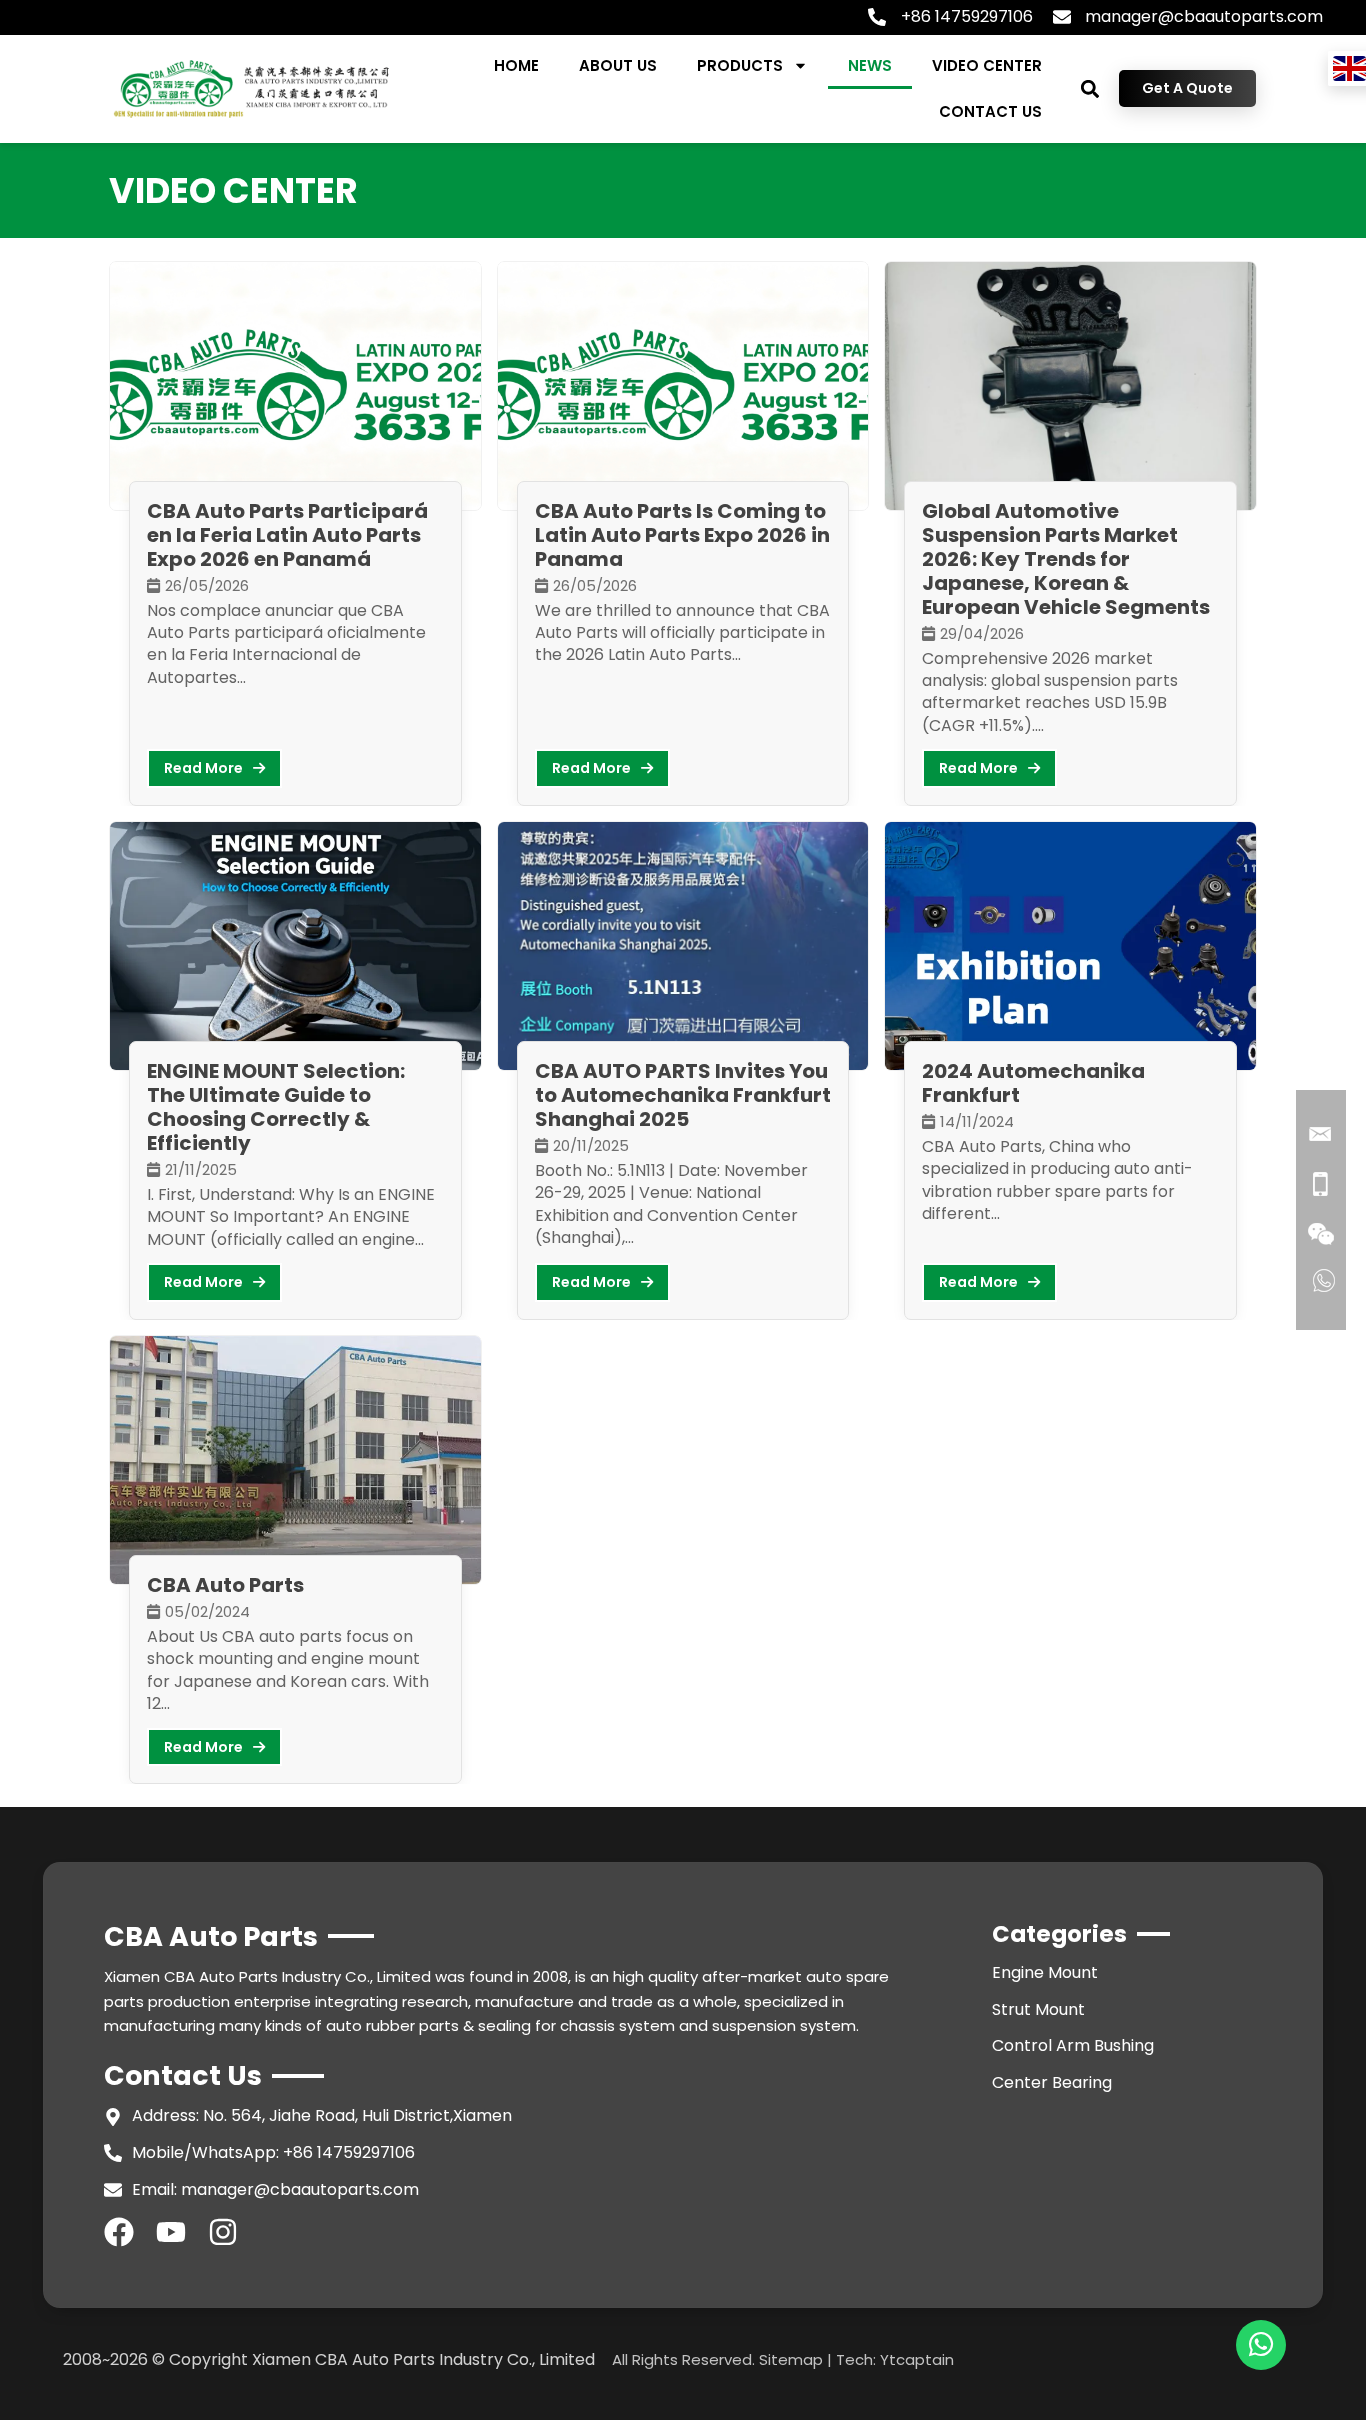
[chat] (1261, 2345)
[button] (1090, 88)
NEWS (870, 65)
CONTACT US (990, 111)
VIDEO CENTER (987, 65)
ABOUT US (618, 65)
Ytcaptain (917, 2359)
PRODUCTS (740, 65)
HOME (516, 65)
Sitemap (791, 2359)
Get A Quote (1187, 88)
